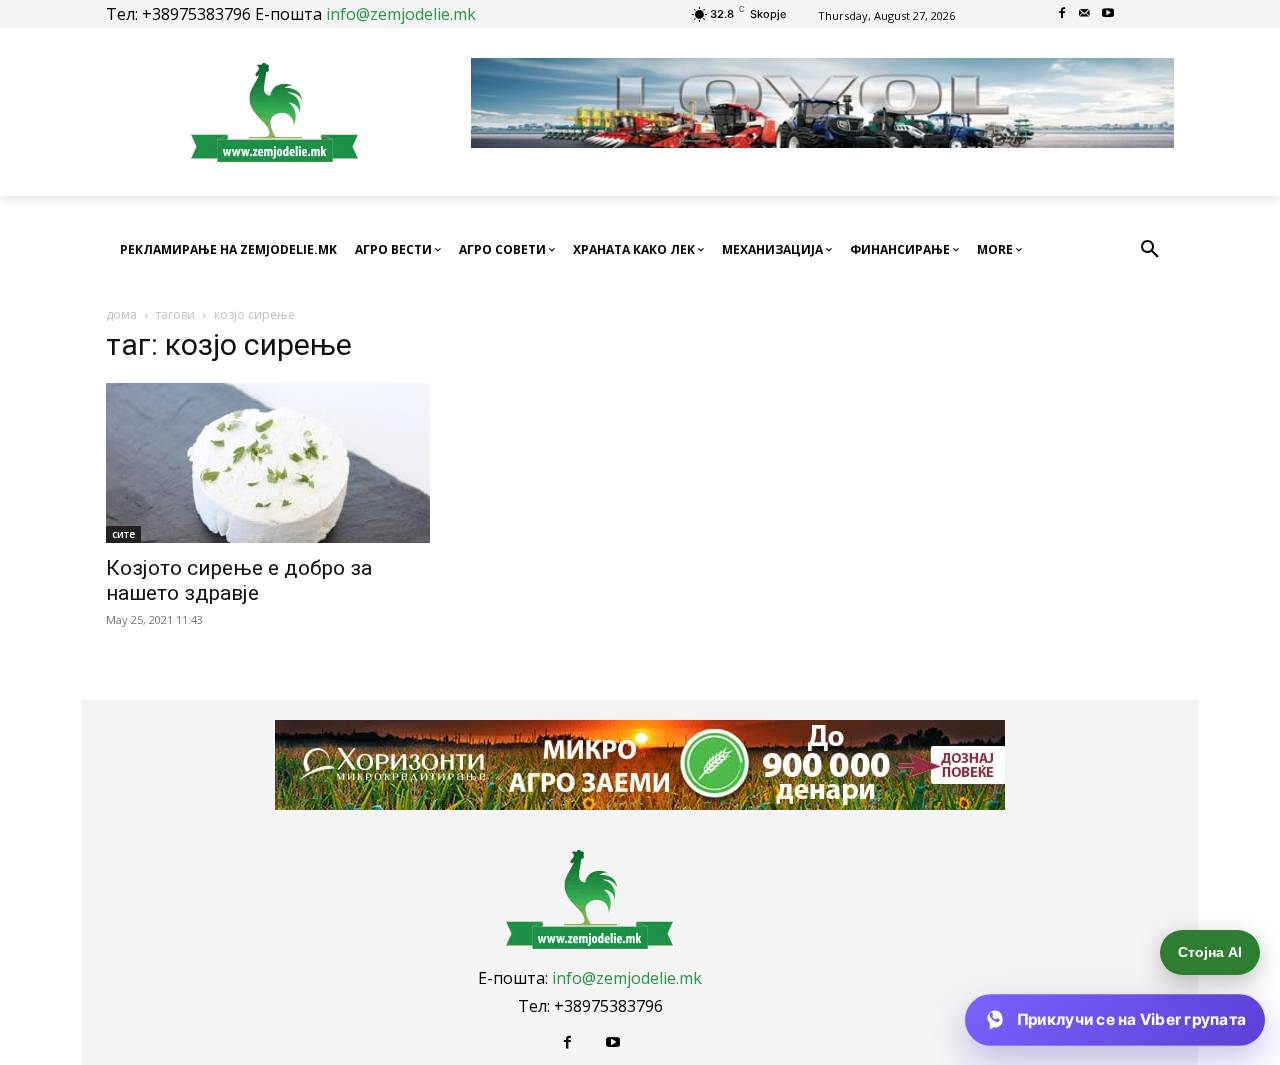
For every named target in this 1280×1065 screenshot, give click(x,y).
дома (121, 314)
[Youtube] (1107, 14)
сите (123, 534)
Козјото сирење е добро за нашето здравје (239, 580)
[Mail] (1085, 14)
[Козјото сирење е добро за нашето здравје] (268, 463)
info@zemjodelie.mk (401, 14)
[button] (1150, 250)
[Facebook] (1062, 14)
